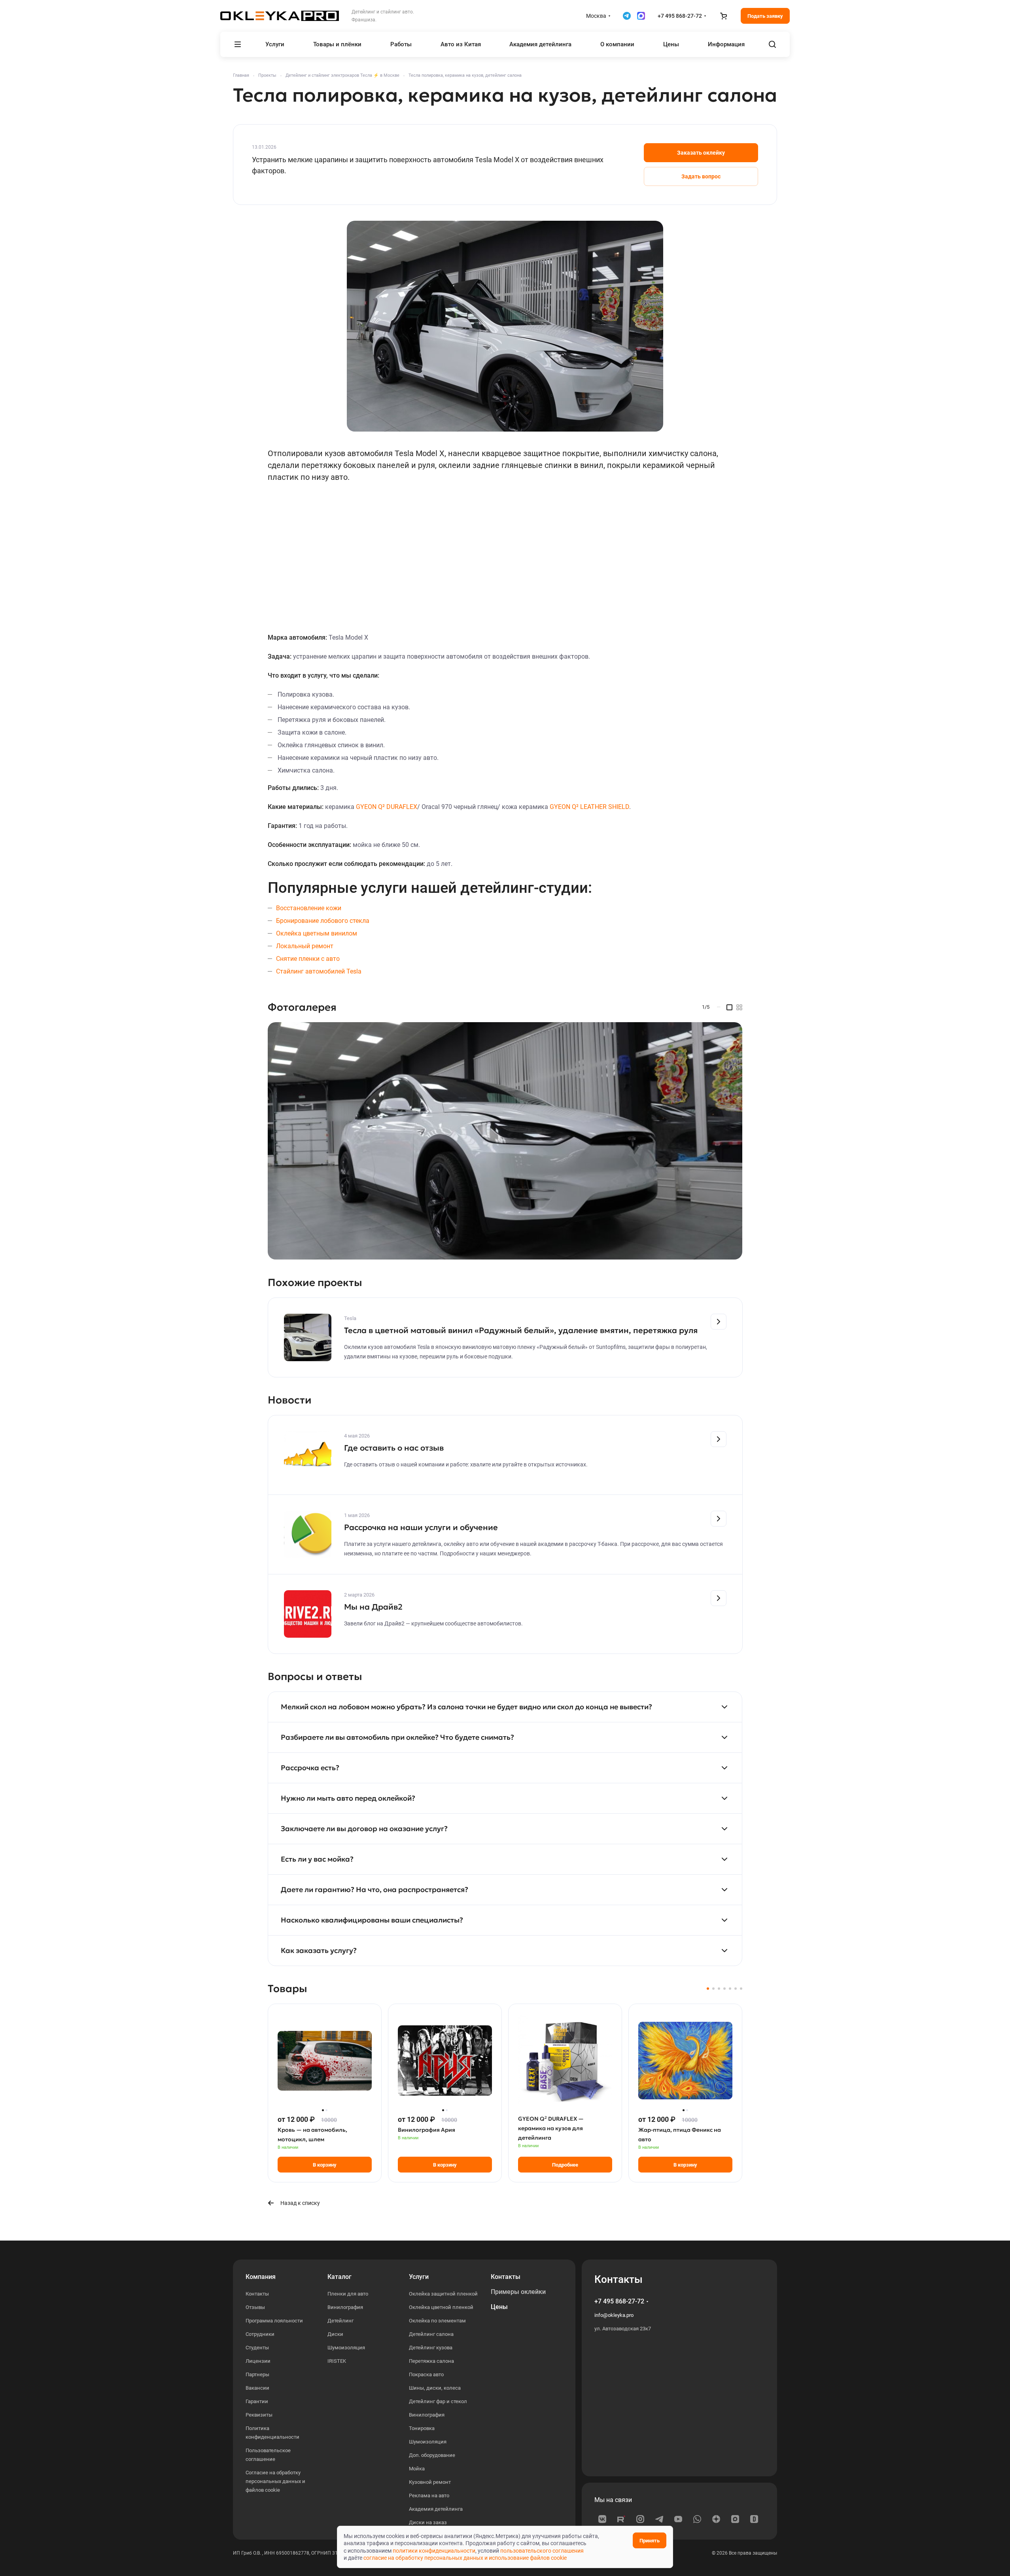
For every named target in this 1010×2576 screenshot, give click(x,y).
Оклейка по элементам (437, 2321)
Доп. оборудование (432, 2455)
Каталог (340, 2277)
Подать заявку (765, 16)
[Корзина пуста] (723, 16)
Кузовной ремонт (430, 2482)
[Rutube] (621, 2519)
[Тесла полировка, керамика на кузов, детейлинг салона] (505, 326)
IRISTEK (337, 2361)
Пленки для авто (348, 2294)
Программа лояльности (274, 2321)
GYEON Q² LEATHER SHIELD (589, 807)
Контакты (257, 2294)
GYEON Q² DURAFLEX (387, 807)
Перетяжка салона (431, 2361)
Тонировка (422, 2428)
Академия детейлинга (436, 2509)
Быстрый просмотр (325, 2088)
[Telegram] (659, 2519)
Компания (261, 2277)
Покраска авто (426, 2374)
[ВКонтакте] (602, 2519)
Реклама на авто (429, 2495)
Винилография (345, 2307)
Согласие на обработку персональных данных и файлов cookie (275, 2481)
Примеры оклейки (518, 2292)
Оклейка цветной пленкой (441, 2307)
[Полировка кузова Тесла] (505, 1141)
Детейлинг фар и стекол (438, 2401)
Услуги (419, 2277)
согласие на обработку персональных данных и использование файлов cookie (465, 2558)
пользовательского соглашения (542, 2551)
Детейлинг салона (431, 2334)
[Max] (735, 2519)
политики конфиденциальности (434, 2551)
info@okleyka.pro (614, 2315)
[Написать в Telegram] (627, 16)
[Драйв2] (754, 2519)
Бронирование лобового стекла (323, 921)
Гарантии (257, 2401)
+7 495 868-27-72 (680, 16)
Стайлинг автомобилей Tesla (319, 971)
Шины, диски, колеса (435, 2388)
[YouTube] (678, 2519)
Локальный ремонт (305, 946)
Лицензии (258, 2361)
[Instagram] (640, 2519)
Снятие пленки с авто (308, 959)
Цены (499, 2307)
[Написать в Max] (641, 16)
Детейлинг (340, 2321)
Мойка (417, 2469)
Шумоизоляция (346, 2348)
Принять (650, 2541)
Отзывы (255, 2307)
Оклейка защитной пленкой (443, 2294)
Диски (335, 2334)
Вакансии (257, 2388)
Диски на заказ (428, 2522)
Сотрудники (260, 2334)
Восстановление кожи (309, 908)
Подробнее (565, 2165)
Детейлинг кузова (431, 2348)
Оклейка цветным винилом (317, 933)
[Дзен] (716, 2519)
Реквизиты (259, 2415)
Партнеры (257, 2374)
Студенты (257, 2348)
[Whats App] (697, 2519)
